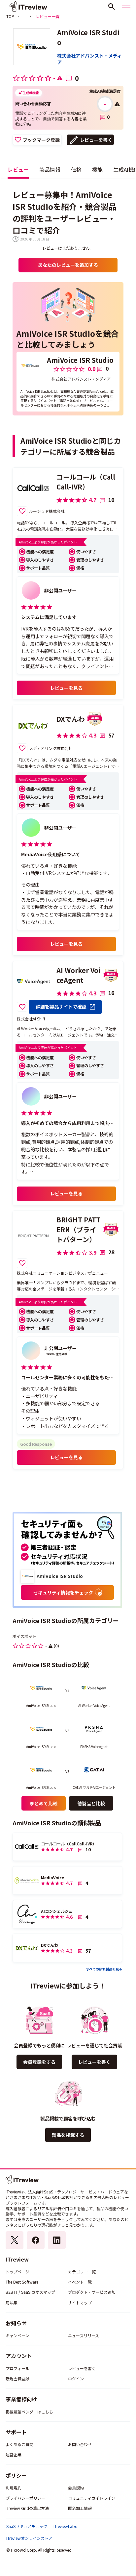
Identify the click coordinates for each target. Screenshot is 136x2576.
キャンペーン (17, 2335)
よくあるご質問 (19, 2444)
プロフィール (17, 2368)
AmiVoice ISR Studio (88, 37)
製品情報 (50, 169)
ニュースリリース (84, 2335)
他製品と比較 (91, 1803)
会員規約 (76, 2488)
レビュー (18, 169)
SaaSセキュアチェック (27, 2526)
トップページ (17, 2272)
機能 (97, 169)
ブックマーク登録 (41, 140)
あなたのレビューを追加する (68, 265)
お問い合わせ (80, 2444)
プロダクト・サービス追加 (92, 2292)
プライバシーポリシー (25, 2498)
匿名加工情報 (80, 2508)
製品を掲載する (68, 2135)
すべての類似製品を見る (104, 1969)
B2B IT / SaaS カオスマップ (30, 2292)
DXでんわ (71, 719)
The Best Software (22, 2282)
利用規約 (14, 2488)
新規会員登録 (17, 2378)
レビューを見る (66, 688)
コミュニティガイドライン (92, 2498)
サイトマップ (80, 2302)
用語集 (12, 2302)
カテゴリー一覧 (82, 2272)
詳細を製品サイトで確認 (61, 1007)
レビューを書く (96, 140)
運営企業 (14, 2454)
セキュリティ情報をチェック (63, 1592)
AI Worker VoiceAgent (79, 975)
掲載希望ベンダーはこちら (29, 2412)
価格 (76, 169)
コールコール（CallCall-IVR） (86, 482)
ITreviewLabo (66, 2526)
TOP (10, 16)
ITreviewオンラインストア (29, 2538)
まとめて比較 (44, 1803)
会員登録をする (39, 2062)
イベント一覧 (80, 2282)
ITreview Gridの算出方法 (27, 2508)
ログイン (76, 2378)
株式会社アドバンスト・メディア (89, 59)
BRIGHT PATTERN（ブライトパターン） (78, 1229)
